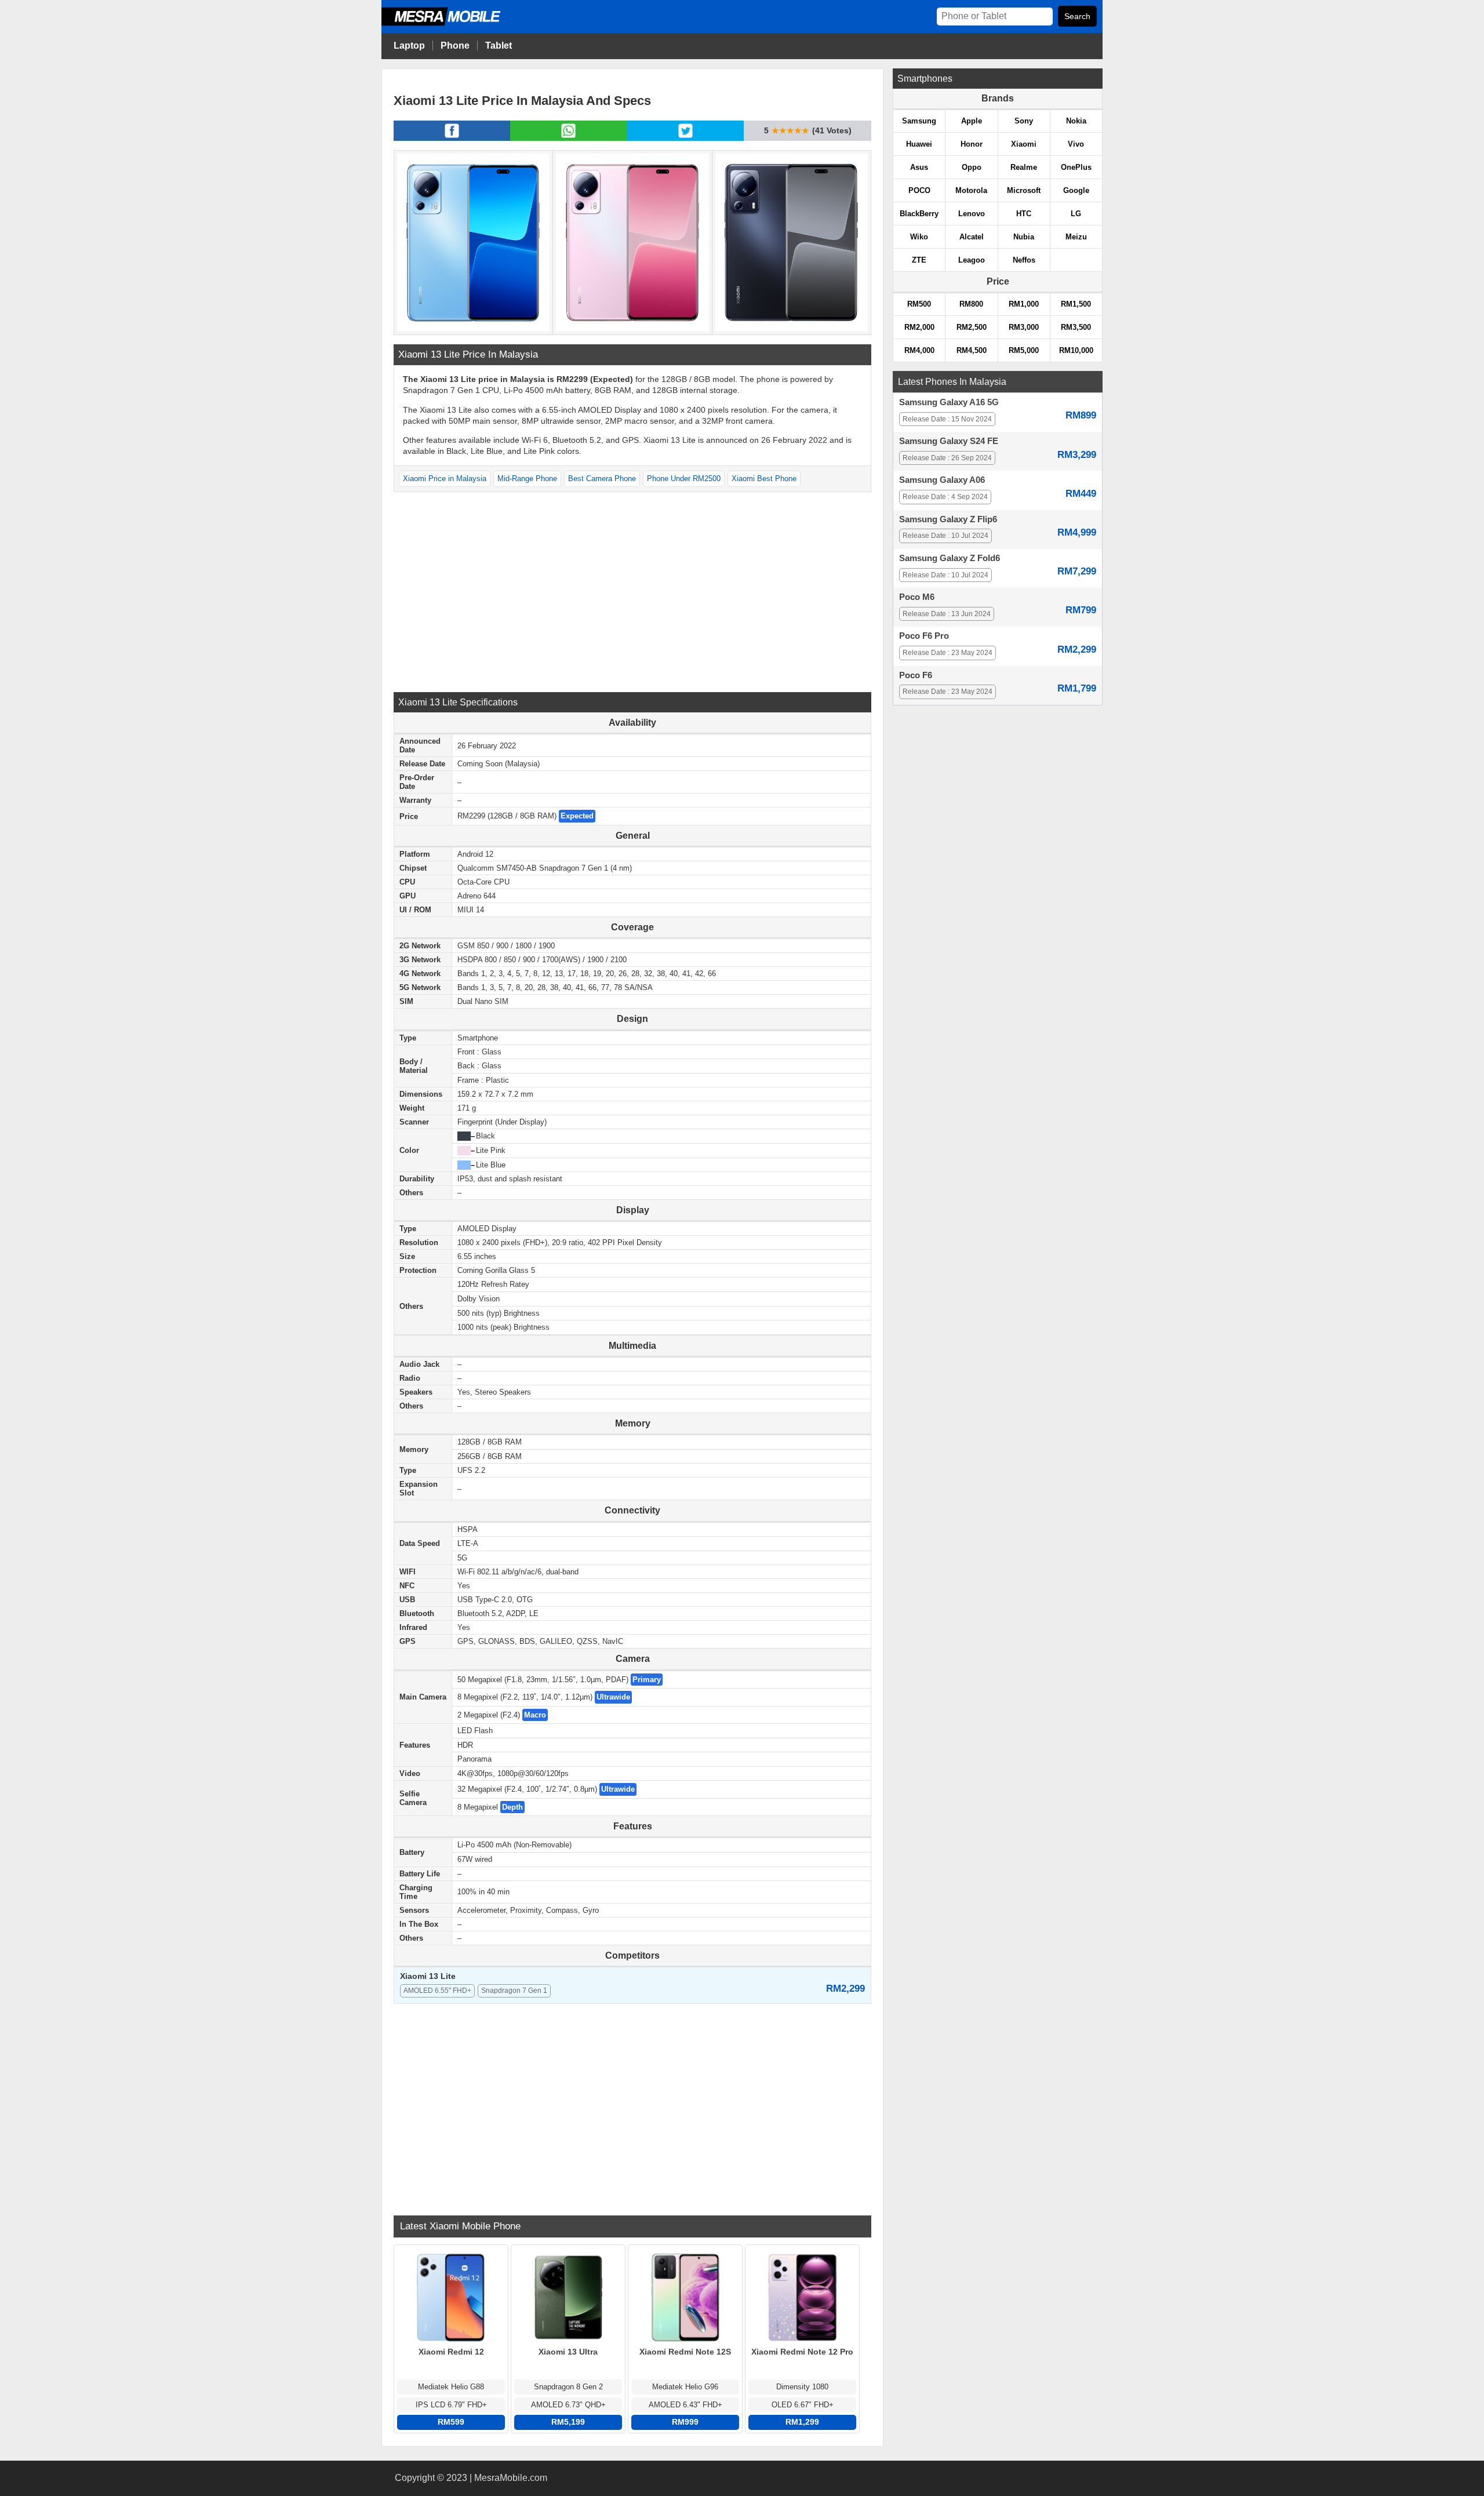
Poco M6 (917, 597)
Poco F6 (916, 675)
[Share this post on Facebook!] (452, 137)
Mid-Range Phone (527, 479)
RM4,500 (972, 350)
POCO (919, 190)
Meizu (1076, 237)
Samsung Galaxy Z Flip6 (948, 519)
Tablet (499, 46)
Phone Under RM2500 (684, 479)
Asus (919, 167)
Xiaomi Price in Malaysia (445, 479)
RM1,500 (1076, 304)
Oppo (972, 167)
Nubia (1024, 237)
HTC (1024, 214)
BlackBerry (919, 214)
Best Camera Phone (602, 479)
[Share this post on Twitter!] (685, 137)
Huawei (919, 144)
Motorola (971, 190)
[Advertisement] (632, 591)
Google (1076, 190)
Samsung (919, 121)
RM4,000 (919, 350)
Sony (1024, 121)
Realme (1024, 167)
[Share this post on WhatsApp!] (568, 137)
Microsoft (1024, 190)
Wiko (919, 237)
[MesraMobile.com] (454, 24)
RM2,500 (972, 327)
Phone (455, 46)
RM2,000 (919, 327)
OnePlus (1076, 167)
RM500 (919, 304)
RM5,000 (1024, 350)
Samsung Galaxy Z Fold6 (950, 558)
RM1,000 (1024, 304)
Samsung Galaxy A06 (942, 480)
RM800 (971, 304)
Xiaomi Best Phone (764, 479)
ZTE (919, 260)
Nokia (1076, 121)
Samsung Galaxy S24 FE (949, 441)
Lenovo (972, 214)
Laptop (409, 46)
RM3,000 (1024, 327)
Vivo (1076, 144)
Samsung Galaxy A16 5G (949, 402)
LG (1076, 214)
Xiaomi (1024, 144)
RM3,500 (1076, 327)
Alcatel (972, 237)
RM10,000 (1076, 350)
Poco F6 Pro (924, 636)
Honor (972, 144)
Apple (972, 121)
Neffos (1024, 260)
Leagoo (972, 260)
